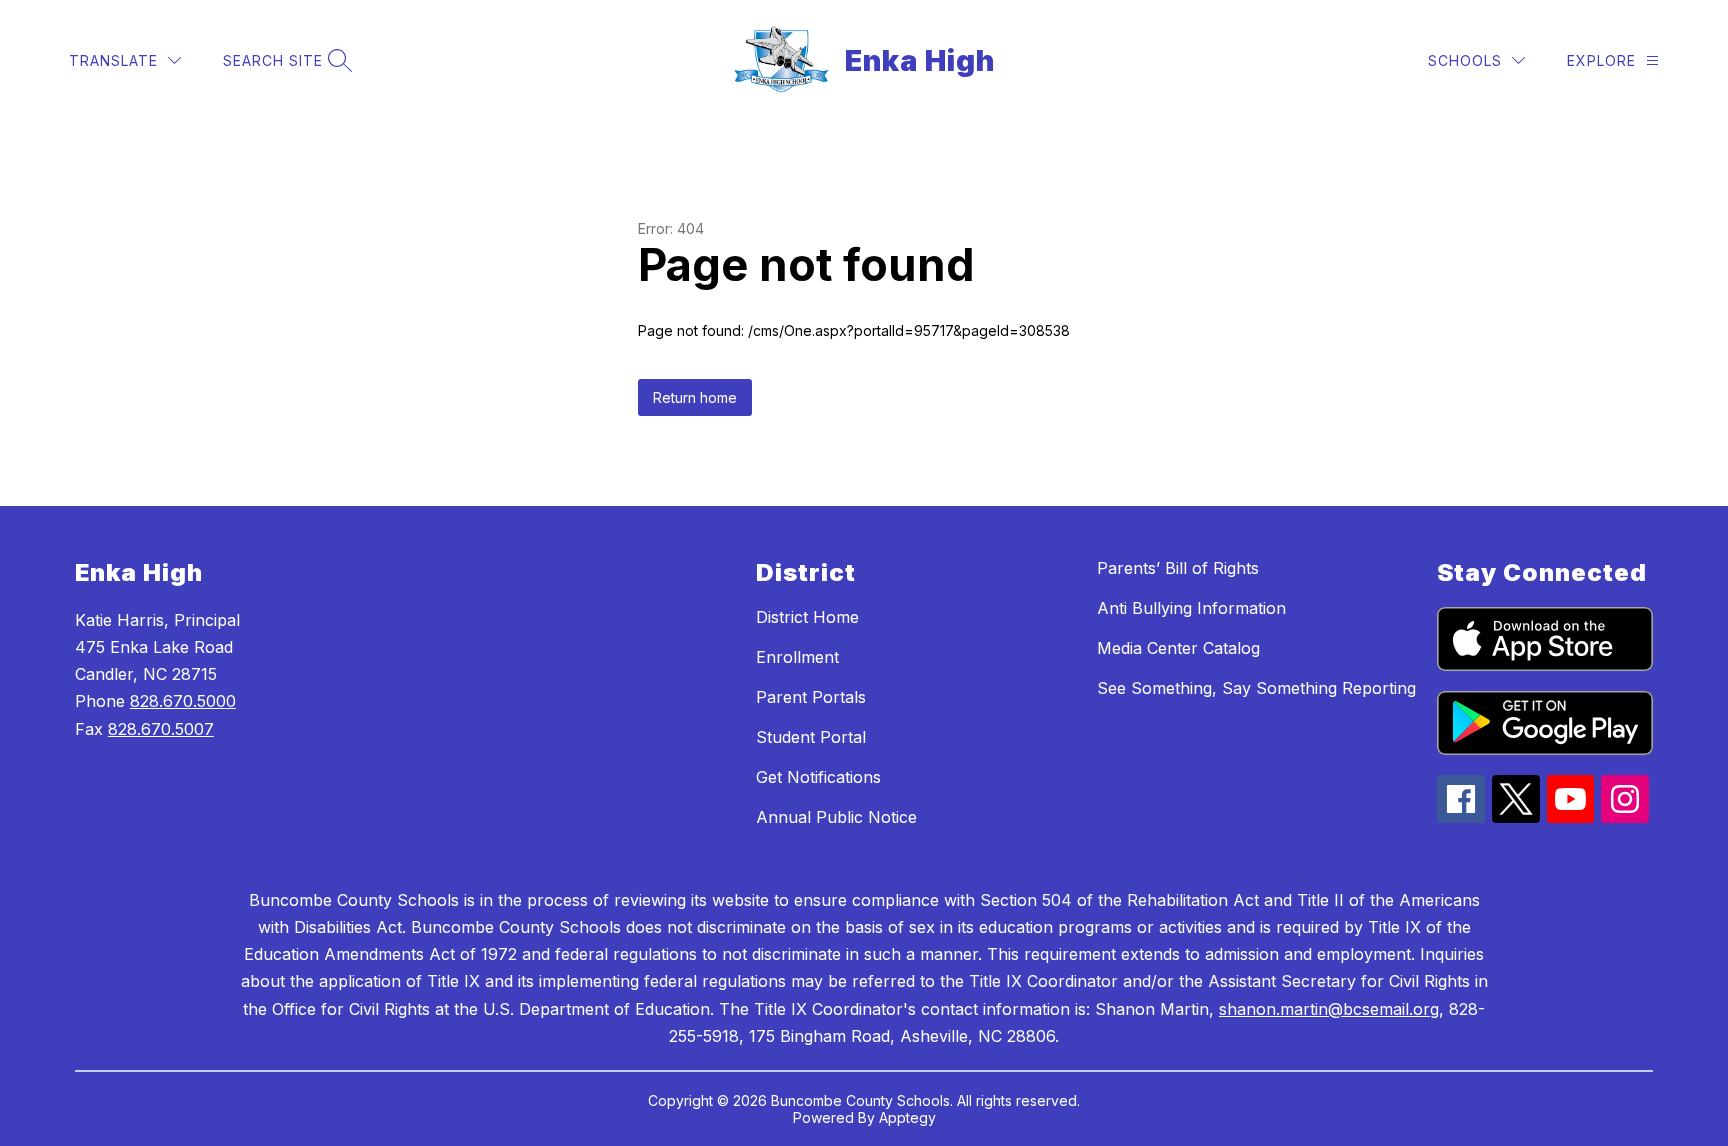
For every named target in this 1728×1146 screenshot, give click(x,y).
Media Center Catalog (1178, 648)
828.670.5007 (161, 729)
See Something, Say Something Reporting (1256, 688)
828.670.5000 (183, 701)
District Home (807, 617)
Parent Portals (811, 697)
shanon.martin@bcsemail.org (1329, 1009)
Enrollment (797, 657)
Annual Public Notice (836, 817)
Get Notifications (818, 777)
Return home (695, 397)
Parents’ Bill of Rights (1178, 568)
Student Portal (811, 737)
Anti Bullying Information (1191, 608)
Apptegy (907, 1117)
